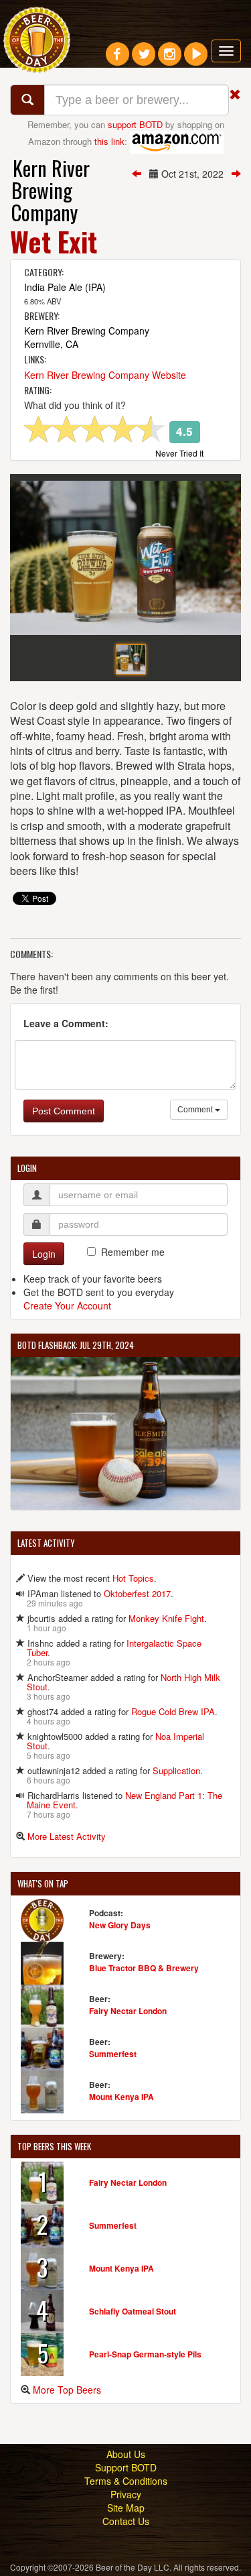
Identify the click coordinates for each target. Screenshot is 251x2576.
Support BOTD (126, 2467)
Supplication (176, 1770)
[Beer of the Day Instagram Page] (170, 59)
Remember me (133, 1252)
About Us (126, 2454)
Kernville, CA (51, 344)
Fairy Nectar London (128, 2011)
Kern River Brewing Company (51, 190)
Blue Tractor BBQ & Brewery (144, 1968)
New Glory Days (120, 1925)
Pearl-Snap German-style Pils (145, 2354)
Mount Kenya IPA (121, 2097)
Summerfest (113, 2054)
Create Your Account (67, 1305)
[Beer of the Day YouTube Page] (196, 59)
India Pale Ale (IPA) (65, 287)
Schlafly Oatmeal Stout (133, 2311)
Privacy (126, 2494)
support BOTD (135, 124)
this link (109, 140)
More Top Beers (67, 2390)
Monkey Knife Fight (166, 1618)
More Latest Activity (67, 1836)
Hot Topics (133, 1578)
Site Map (126, 2508)
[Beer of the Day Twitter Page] (144, 59)
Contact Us (126, 2521)
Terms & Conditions (126, 2481)
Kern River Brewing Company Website (105, 375)
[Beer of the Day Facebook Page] (117, 59)
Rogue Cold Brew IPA (173, 1711)
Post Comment (64, 1111)
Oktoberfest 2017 (137, 1593)
